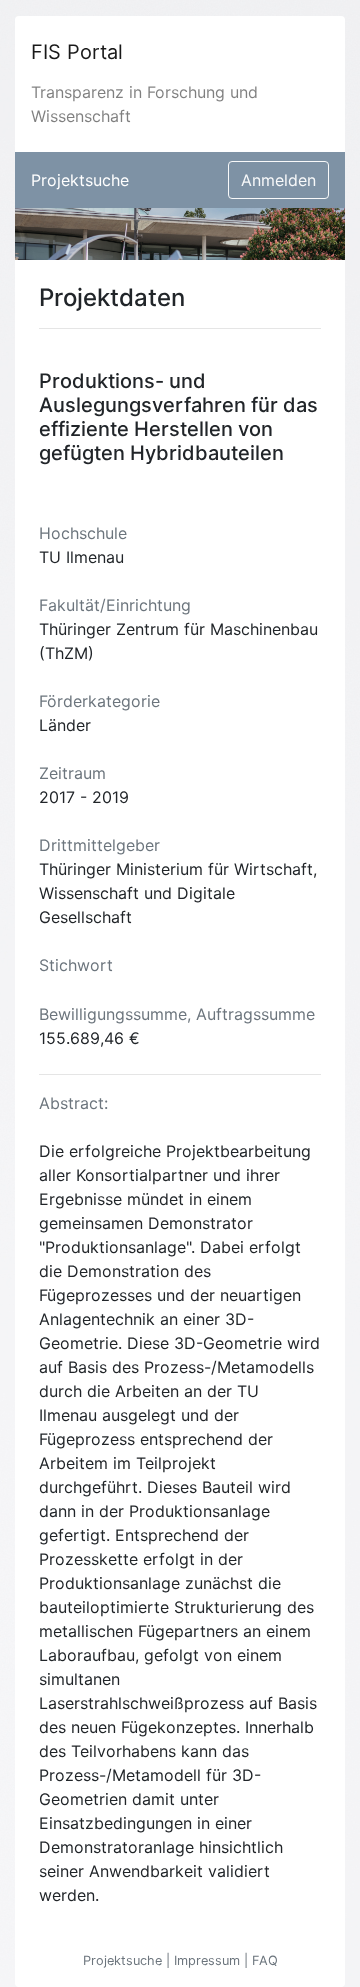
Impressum (209, 1960)
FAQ (265, 1960)
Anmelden (278, 180)
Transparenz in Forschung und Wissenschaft (144, 104)
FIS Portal (77, 52)
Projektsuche (80, 180)
